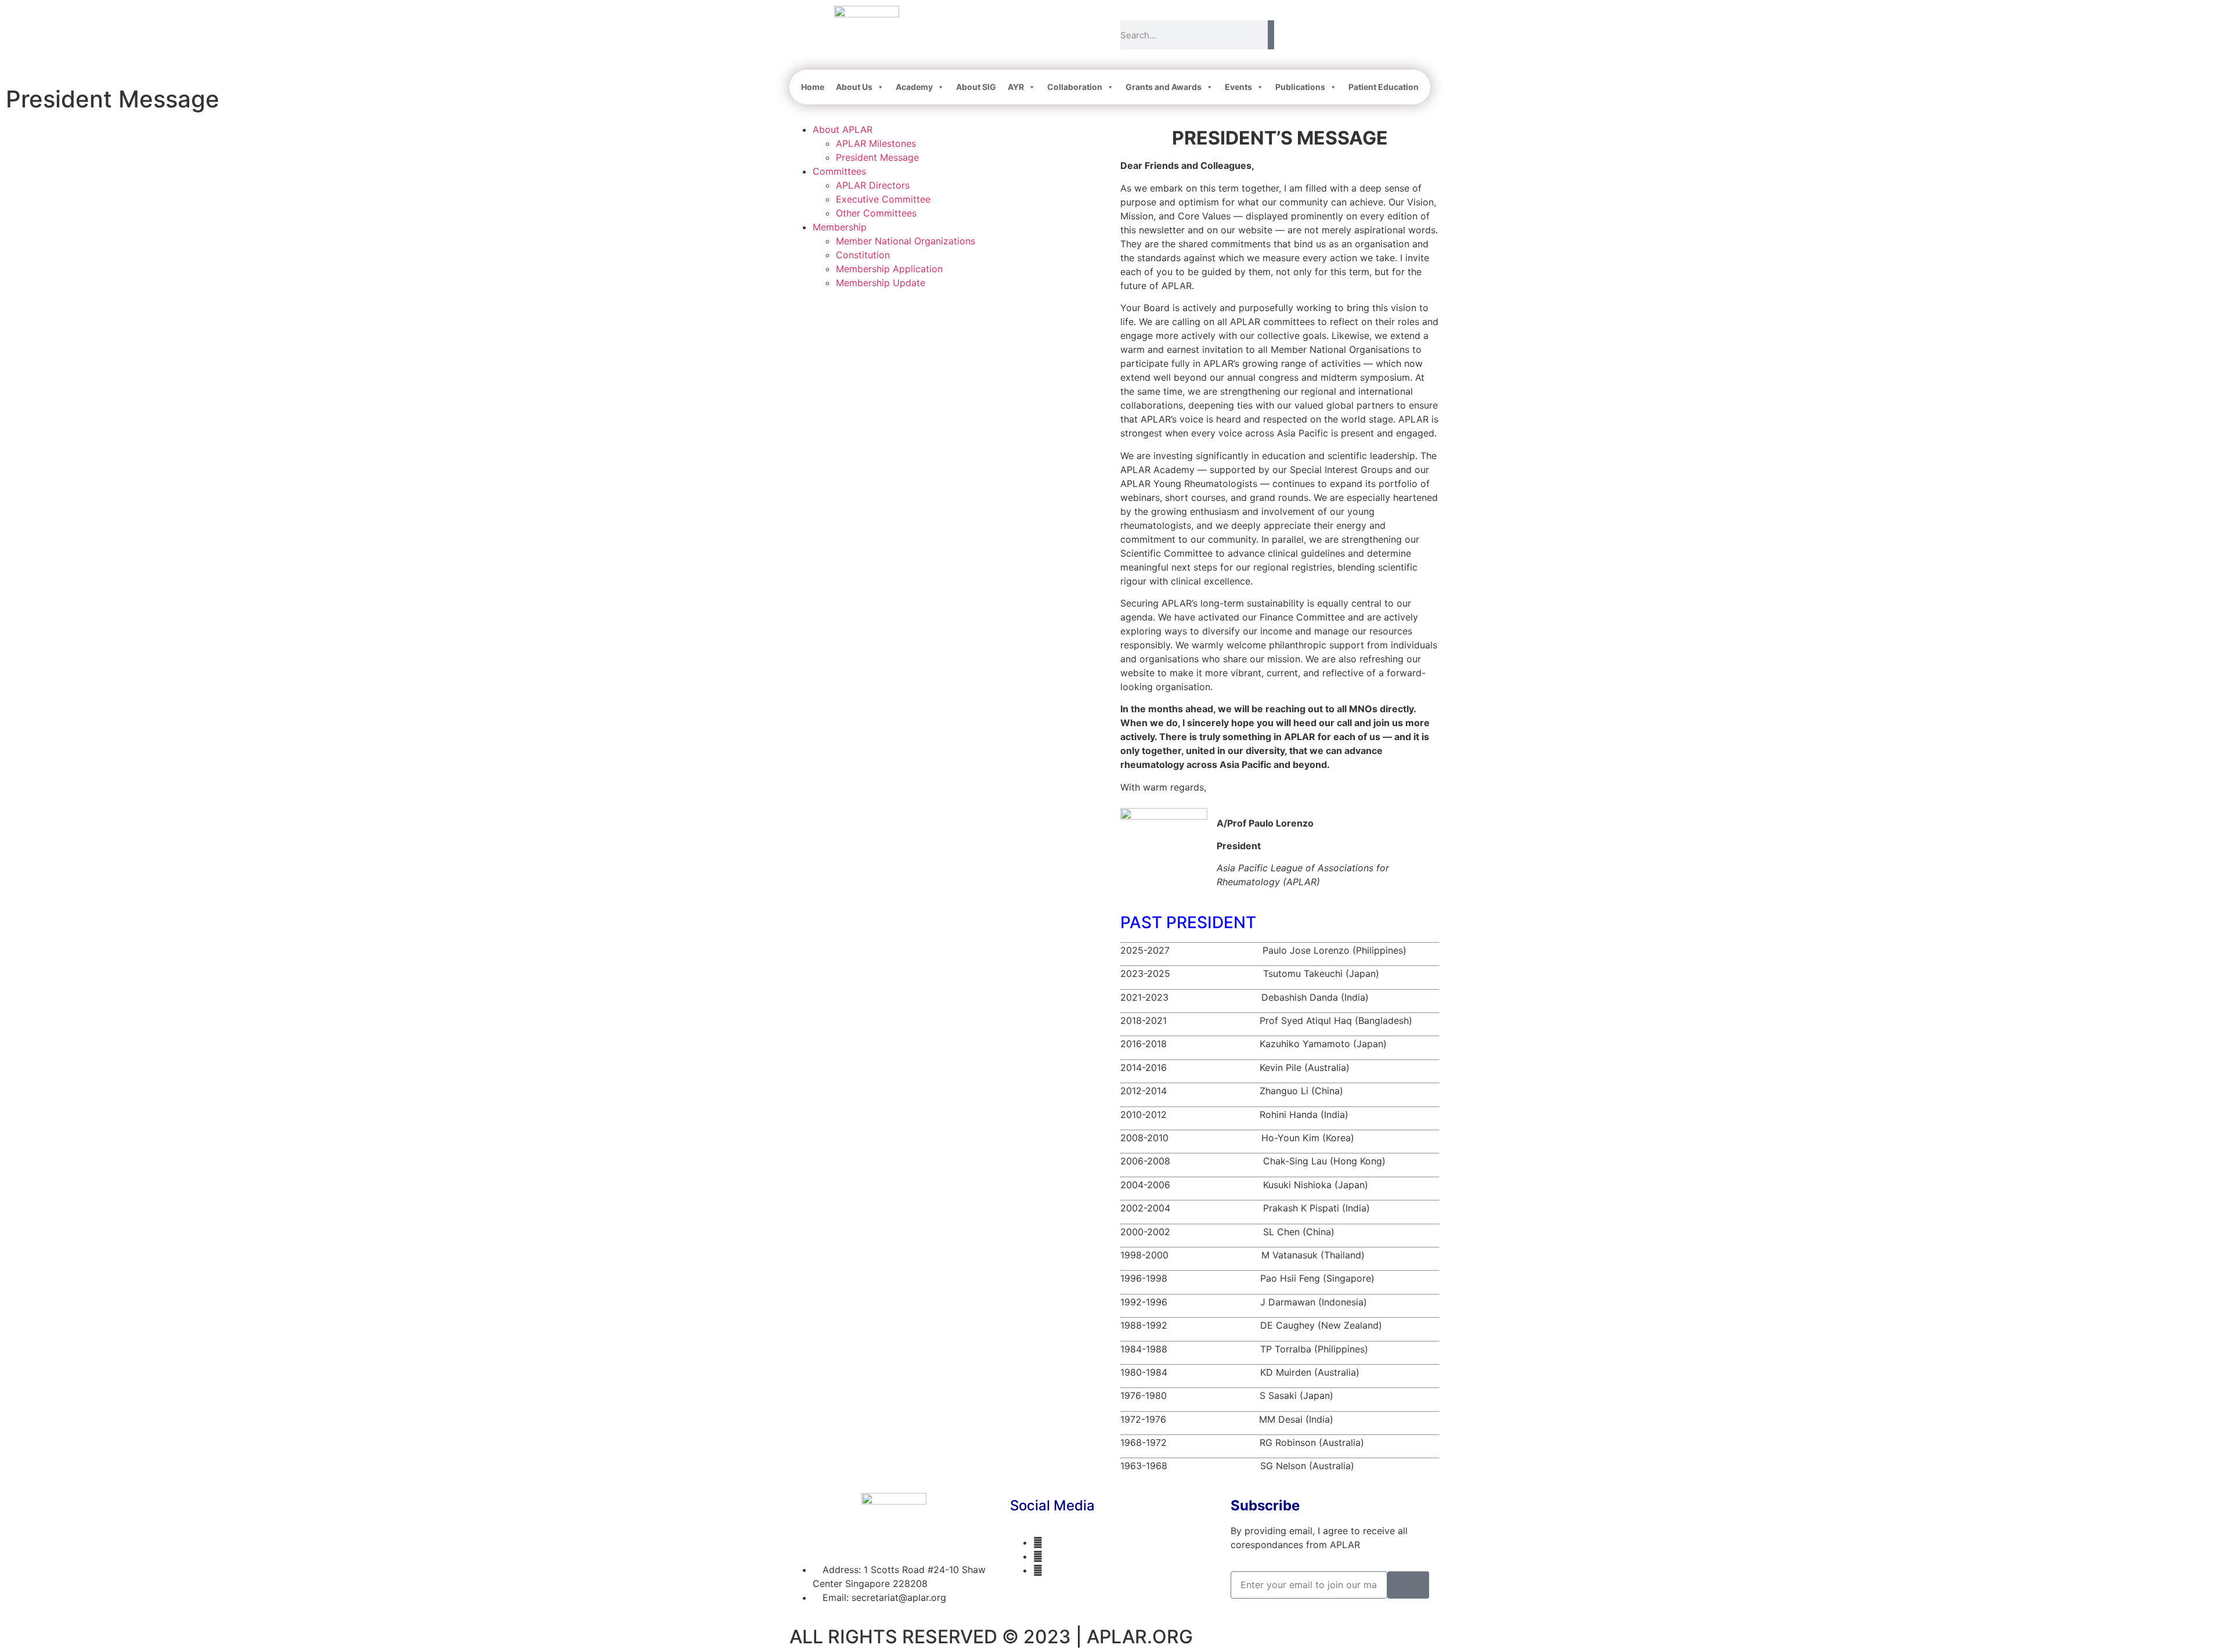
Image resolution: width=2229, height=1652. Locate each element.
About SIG (976, 87)
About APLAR (843, 129)
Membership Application (889, 269)
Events (1238, 87)
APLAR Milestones (876, 143)
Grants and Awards (1164, 87)
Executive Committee (883, 199)
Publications (1300, 87)
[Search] (1271, 35)
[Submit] (1408, 1585)
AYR (1016, 87)
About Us (854, 87)
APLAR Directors (873, 185)
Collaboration (1075, 87)
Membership (840, 227)
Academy (914, 87)
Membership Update (881, 283)
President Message (877, 157)
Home (813, 87)
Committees (839, 171)
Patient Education (1384, 87)
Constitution (863, 255)
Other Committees (876, 213)
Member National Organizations (906, 241)
